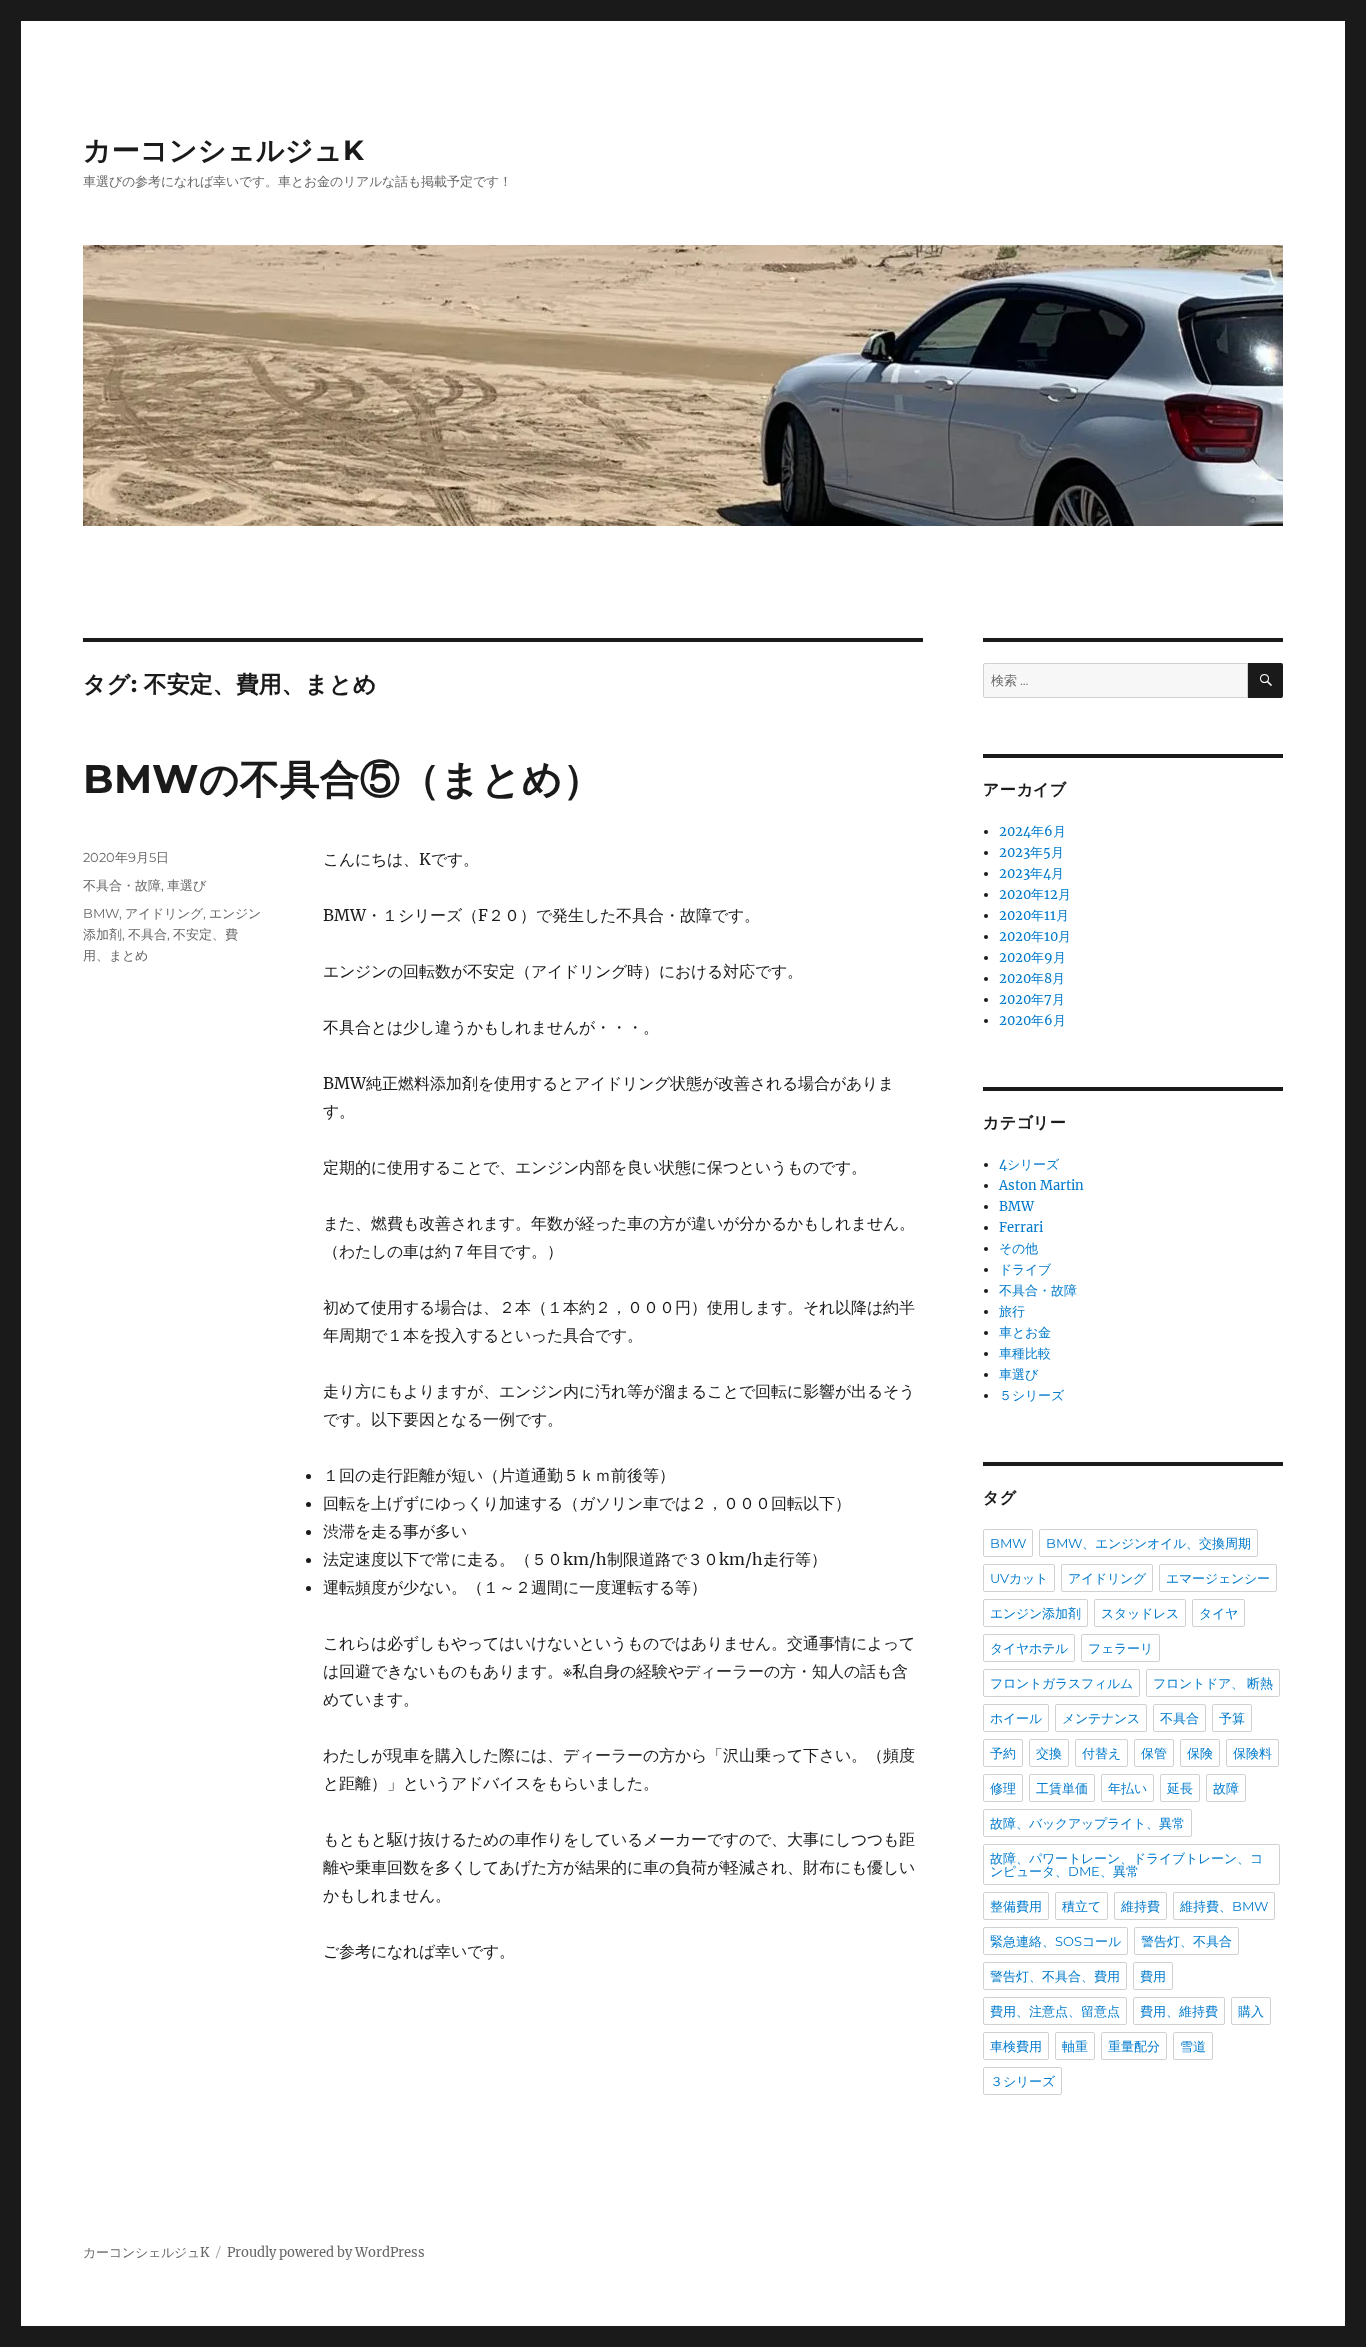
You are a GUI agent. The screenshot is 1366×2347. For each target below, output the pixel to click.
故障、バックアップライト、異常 (1087, 1823)
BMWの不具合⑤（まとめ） (343, 778)
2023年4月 (1031, 873)
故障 (1226, 1788)
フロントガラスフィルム (1061, 1683)
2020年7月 (1032, 999)
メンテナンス (1101, 1718)
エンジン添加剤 (1035, 1613)
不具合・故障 (122, 885)
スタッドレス (1140, 1613)
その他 (1018, 1248)
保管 (1154, 1753)
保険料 (1252, 1753)
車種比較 (1025, 1353)
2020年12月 (1035, 894)
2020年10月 (1035, 936)
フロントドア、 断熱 (1213, 1683)
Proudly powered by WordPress (326, 2252)
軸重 (1075, 2046)
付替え (1101, 1753)
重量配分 (1134, 2046)
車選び (186, 885)
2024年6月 (1032, 831)
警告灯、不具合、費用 (1055, 1976)
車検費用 (1016, 2046)
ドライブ (1025, 1269)
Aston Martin (1041, 1185)
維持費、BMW (1224, 1906)
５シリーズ (1031, 1395)
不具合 (147, 934)
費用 (1153, 1976)
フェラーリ (1120, 1648)
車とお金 (1025, 1332)
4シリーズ (1029, 1164)
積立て (1081, 1906)
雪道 (1193, 2046)
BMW (101, 913)
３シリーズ (1022, 2081)
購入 (1251, 2011)
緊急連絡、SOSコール (1055, 1941)
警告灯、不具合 (1186, 1941)
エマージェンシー (1218, 1578)
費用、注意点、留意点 (1055, 2011)
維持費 (1140, 1906)
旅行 (1012, 1311)
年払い (1127, 1788)
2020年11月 (1034, 915)
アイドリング (164, 913)
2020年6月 (1032, 1020)
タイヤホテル (1029, 1648)
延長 (1180, 1788)
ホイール (1016, 1718)
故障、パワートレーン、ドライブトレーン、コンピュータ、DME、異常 (1126, 1864)
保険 (1200, 1753)
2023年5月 (1031, 852)
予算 (1232, 1718)
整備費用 (1016, 1906)
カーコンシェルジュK (223, 150)
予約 (1003, 1753)
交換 (1049, 1753)
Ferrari (1021, 1227)
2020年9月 (1032, 957)
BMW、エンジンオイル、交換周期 (1148, 1543)
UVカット (1019, 1578)
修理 (1003, 1788)
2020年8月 (1032, 978)
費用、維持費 (1179, 2011)
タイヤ (1218, 1613)
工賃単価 (1062, 1788)
